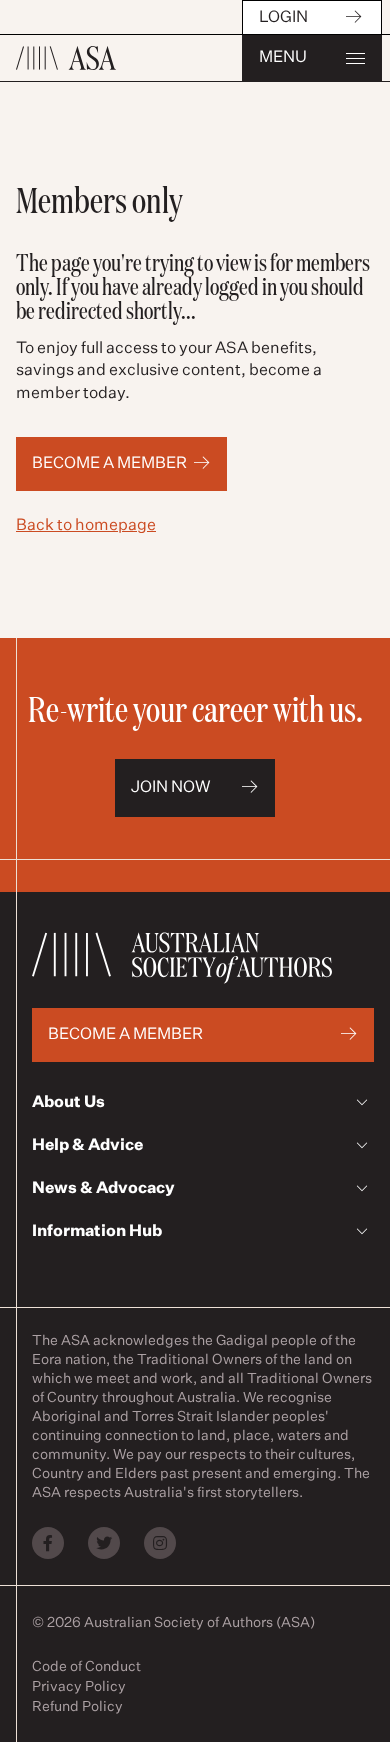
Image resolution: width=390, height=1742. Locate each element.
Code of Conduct (86, 1667)
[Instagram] (160, 1543)
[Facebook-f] (48, 1543)
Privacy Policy (79, 1687)
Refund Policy (77, 1707)
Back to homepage (86, 526)
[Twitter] (104, 1543)
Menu (283, 58)
